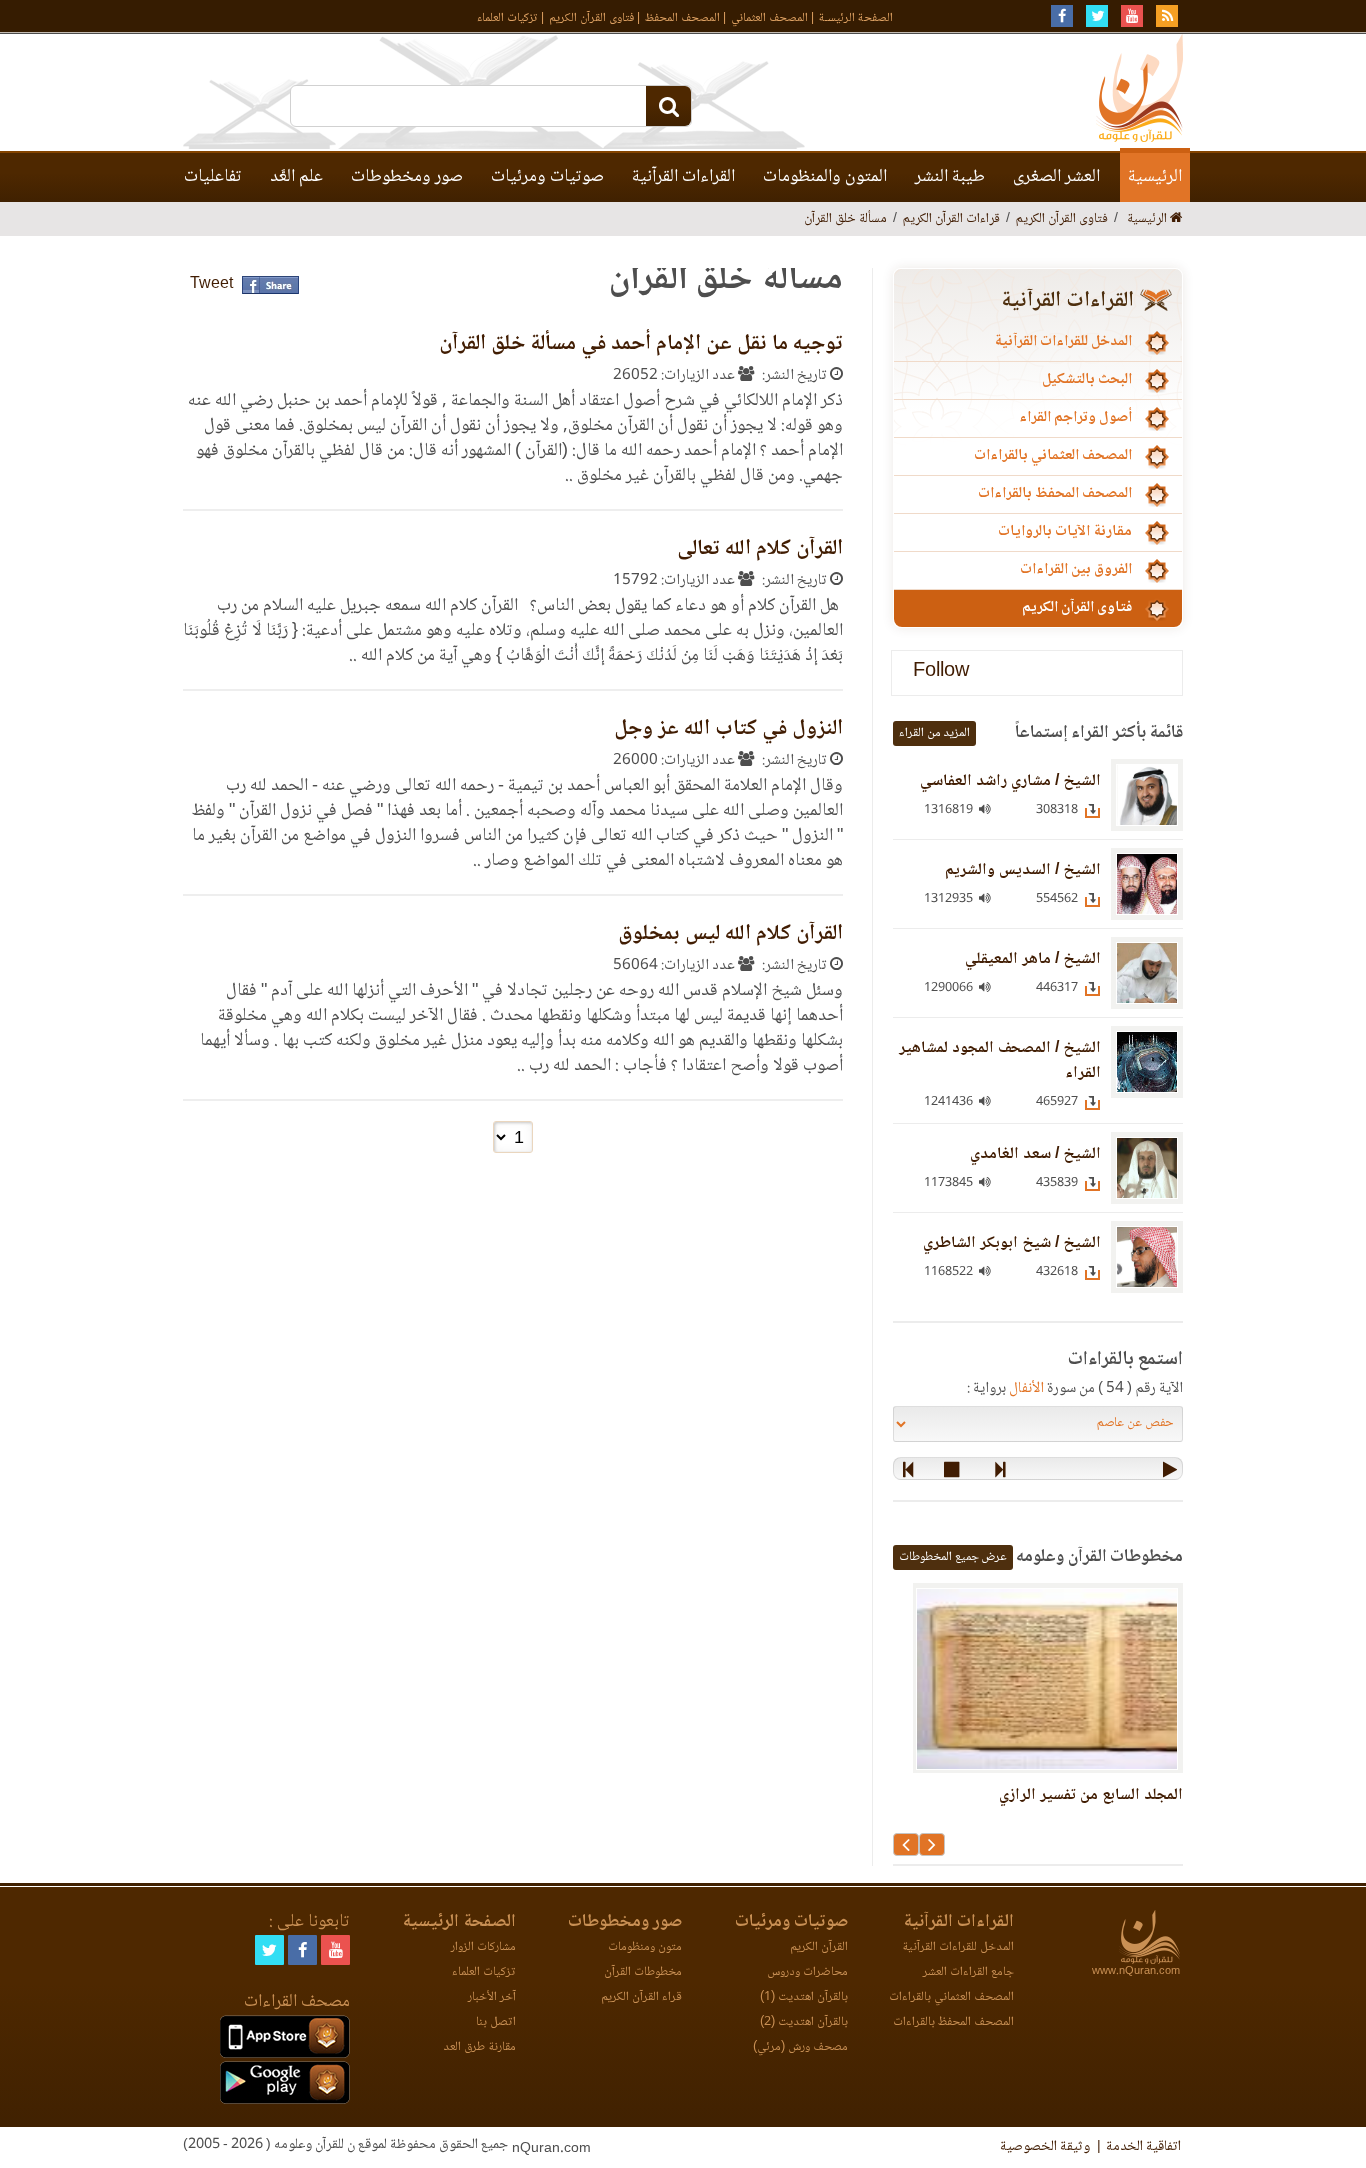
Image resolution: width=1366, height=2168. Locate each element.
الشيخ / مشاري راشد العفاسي (1010, 781)
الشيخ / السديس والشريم (1023, 870)
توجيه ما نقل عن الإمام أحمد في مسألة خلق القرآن (641, 344)
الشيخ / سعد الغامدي (1035, 1154)
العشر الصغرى (1056, 177)
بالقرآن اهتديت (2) (804, 2022)
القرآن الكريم (819, 1947)
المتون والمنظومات (825, 177)
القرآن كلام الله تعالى (760, 549)
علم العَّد (296, 177)
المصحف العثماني (769, 18)
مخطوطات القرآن (643, 1972)
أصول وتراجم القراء (1075, 418)
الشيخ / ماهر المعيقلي (1033, 959)
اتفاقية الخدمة (1143, 2147)
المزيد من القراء (934, 733)
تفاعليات (213, 177)
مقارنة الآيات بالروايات (1065, 532)
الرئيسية (1155, 177)
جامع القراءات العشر (968, 1972)
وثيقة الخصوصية (1045, 2147)
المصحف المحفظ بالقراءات (1055, 494)
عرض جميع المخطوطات (953, 1557)
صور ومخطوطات (407, 177)
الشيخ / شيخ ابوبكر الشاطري (1012, 1243)
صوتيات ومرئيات (547, 177)
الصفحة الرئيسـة (856, 18)
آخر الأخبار (492, 1997)
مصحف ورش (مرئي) (800, 2047)
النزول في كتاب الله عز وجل (728, 729)
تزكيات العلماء (507, 18)
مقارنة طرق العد (479, 2047)
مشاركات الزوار (483, 1947)
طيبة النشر (950, 177)
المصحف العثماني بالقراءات (1053, 456)
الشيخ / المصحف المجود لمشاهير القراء (1000, 1061)
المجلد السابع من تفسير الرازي (1091, 1795)
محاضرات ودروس (807, 1972)
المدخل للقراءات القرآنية (1063, 342)
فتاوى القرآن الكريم (591, 18)
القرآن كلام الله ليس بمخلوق (730, 934)
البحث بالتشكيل (1087, 380)
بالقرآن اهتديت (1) (804, 1997)
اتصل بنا (496, 2022)
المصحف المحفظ (682, 18)
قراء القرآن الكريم (641, 1997)
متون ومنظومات (645, 1947)
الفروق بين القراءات (1076, 570)
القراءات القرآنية (683, 177)
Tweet (211, 284)
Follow (941, 672)
